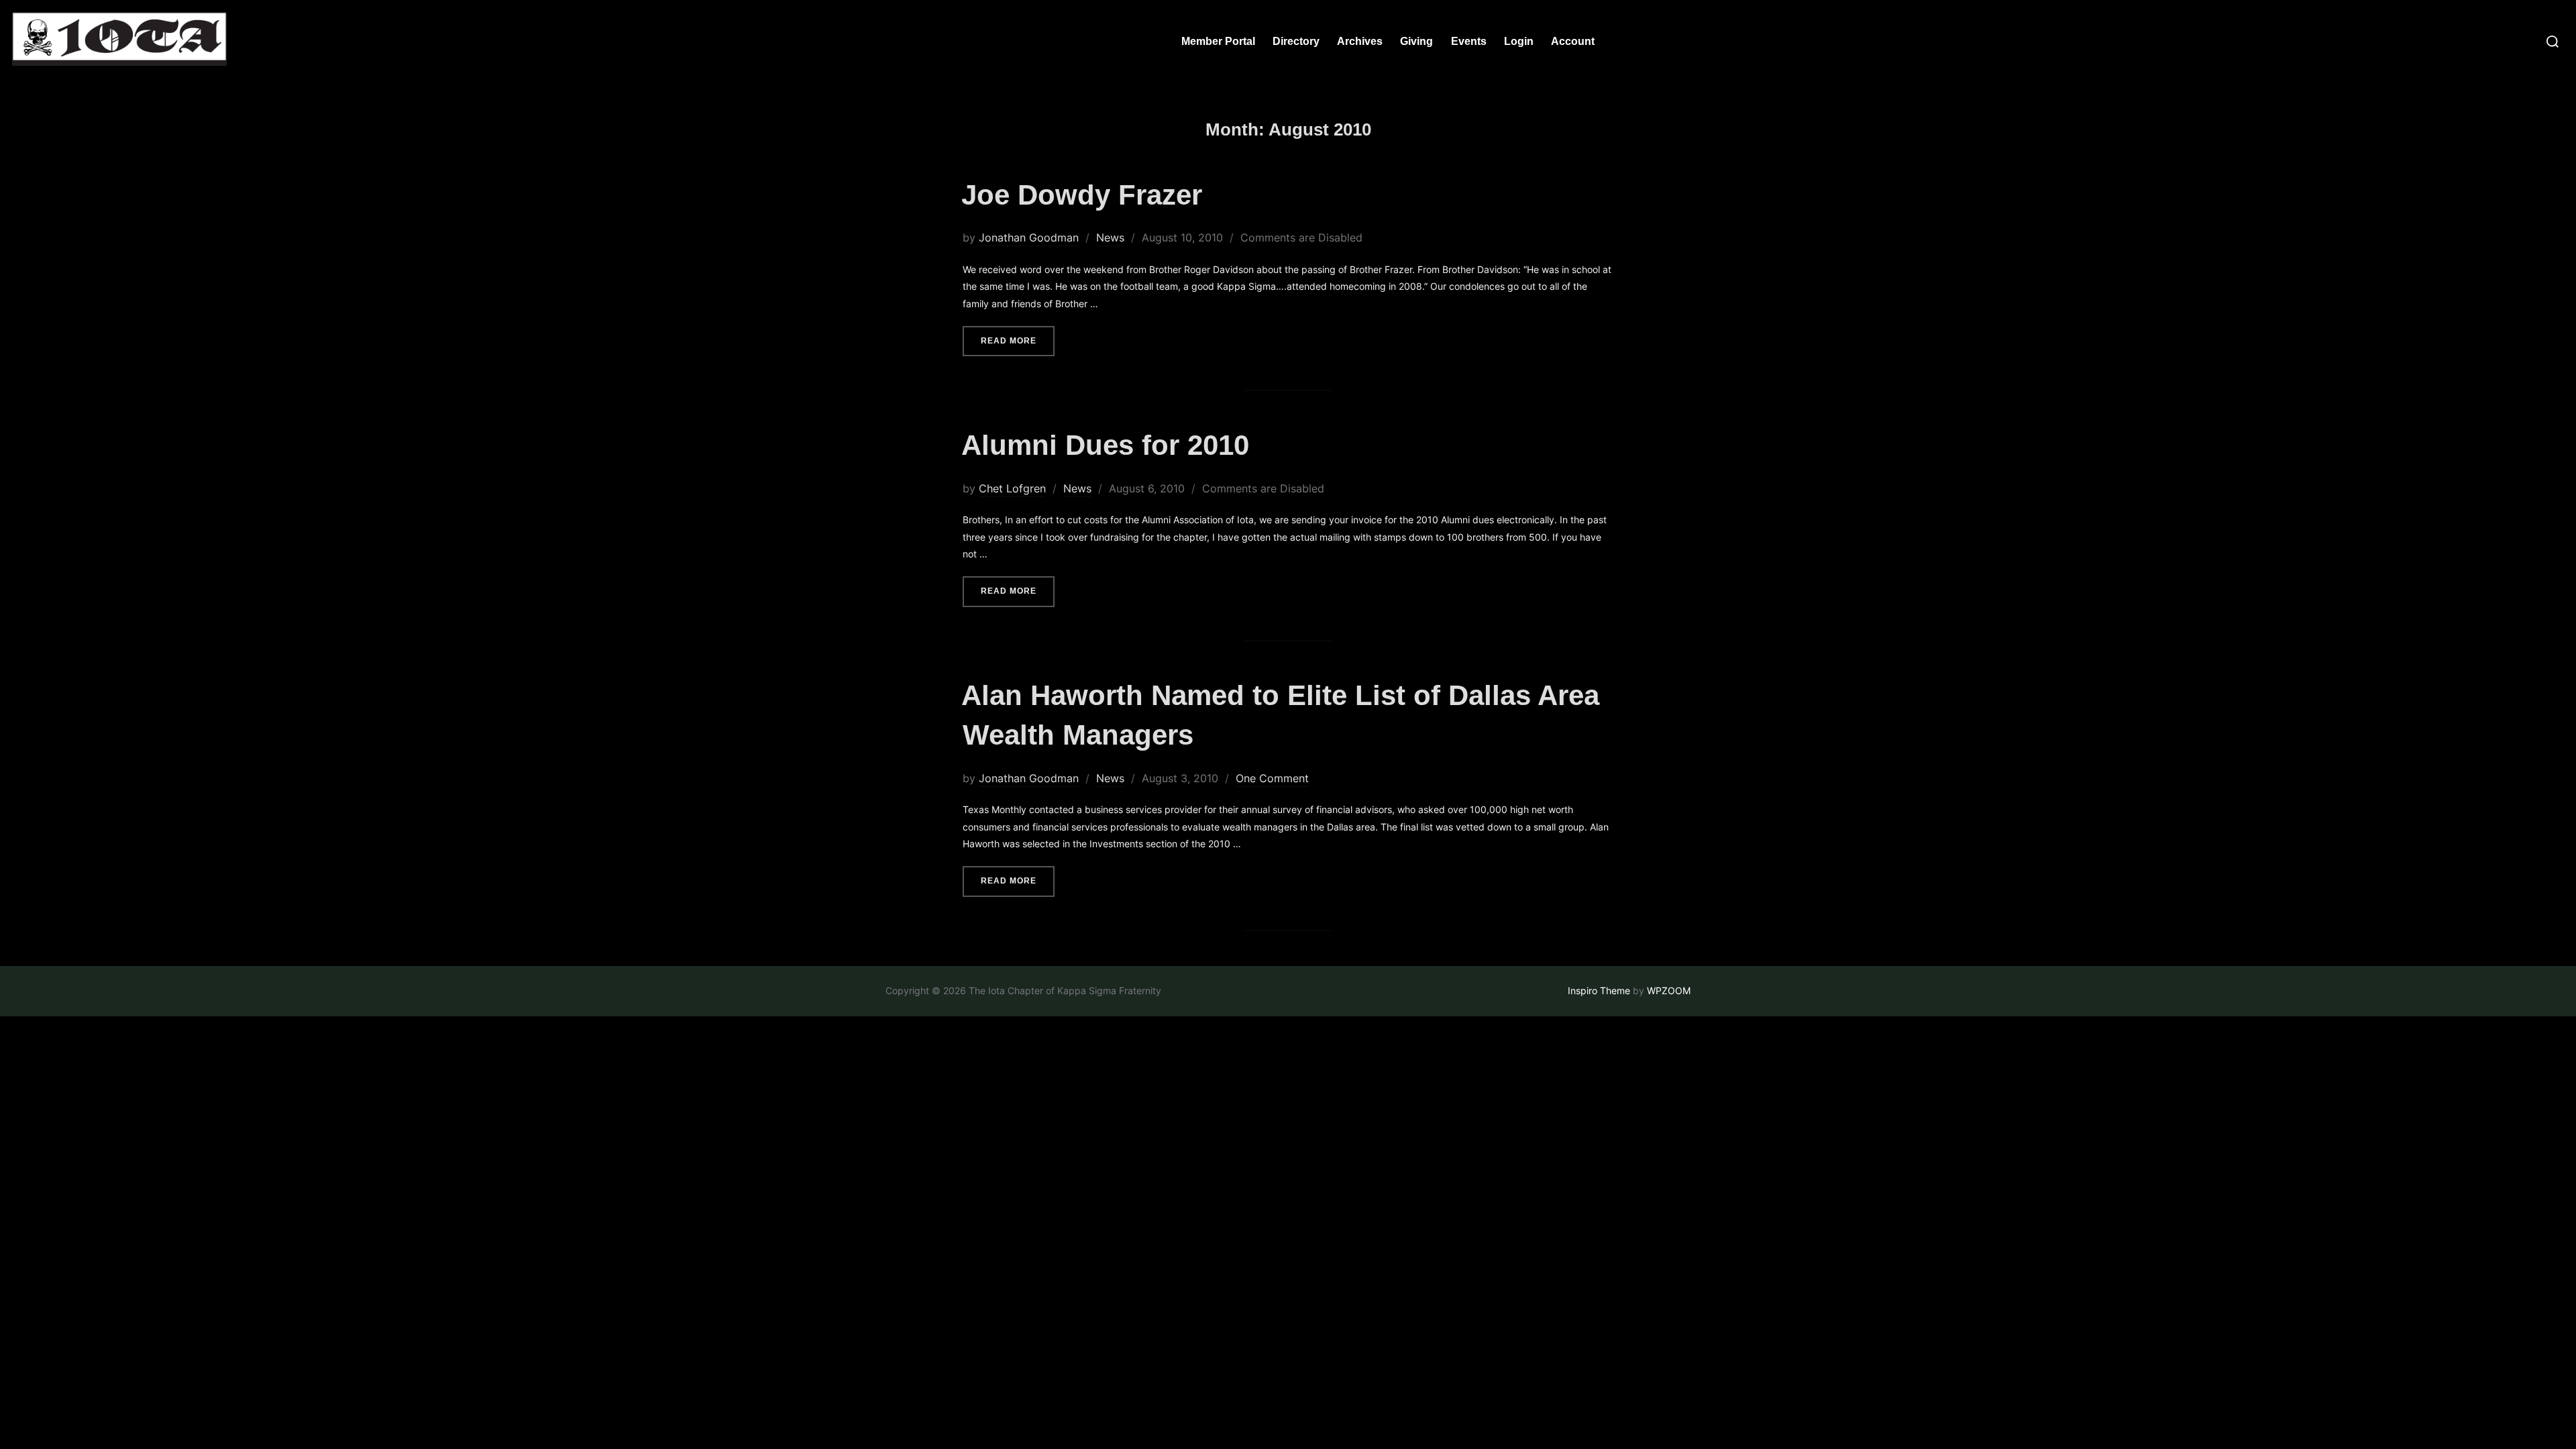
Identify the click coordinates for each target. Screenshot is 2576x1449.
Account (1573, 41)
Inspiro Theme (1599, 990)
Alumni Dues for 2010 (1105, 445)
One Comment (1272, 778)
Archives (1360, 41)
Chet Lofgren (1012, 488)
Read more (1018, 340)
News (1110, 237)
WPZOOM (1669, 990)
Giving (1416, 41)
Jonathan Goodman (1029, 237)
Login (1519, 41)
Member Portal (1218, 41)
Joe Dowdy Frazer (1082, 195)
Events (1469, 41)
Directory (1296, 41)
